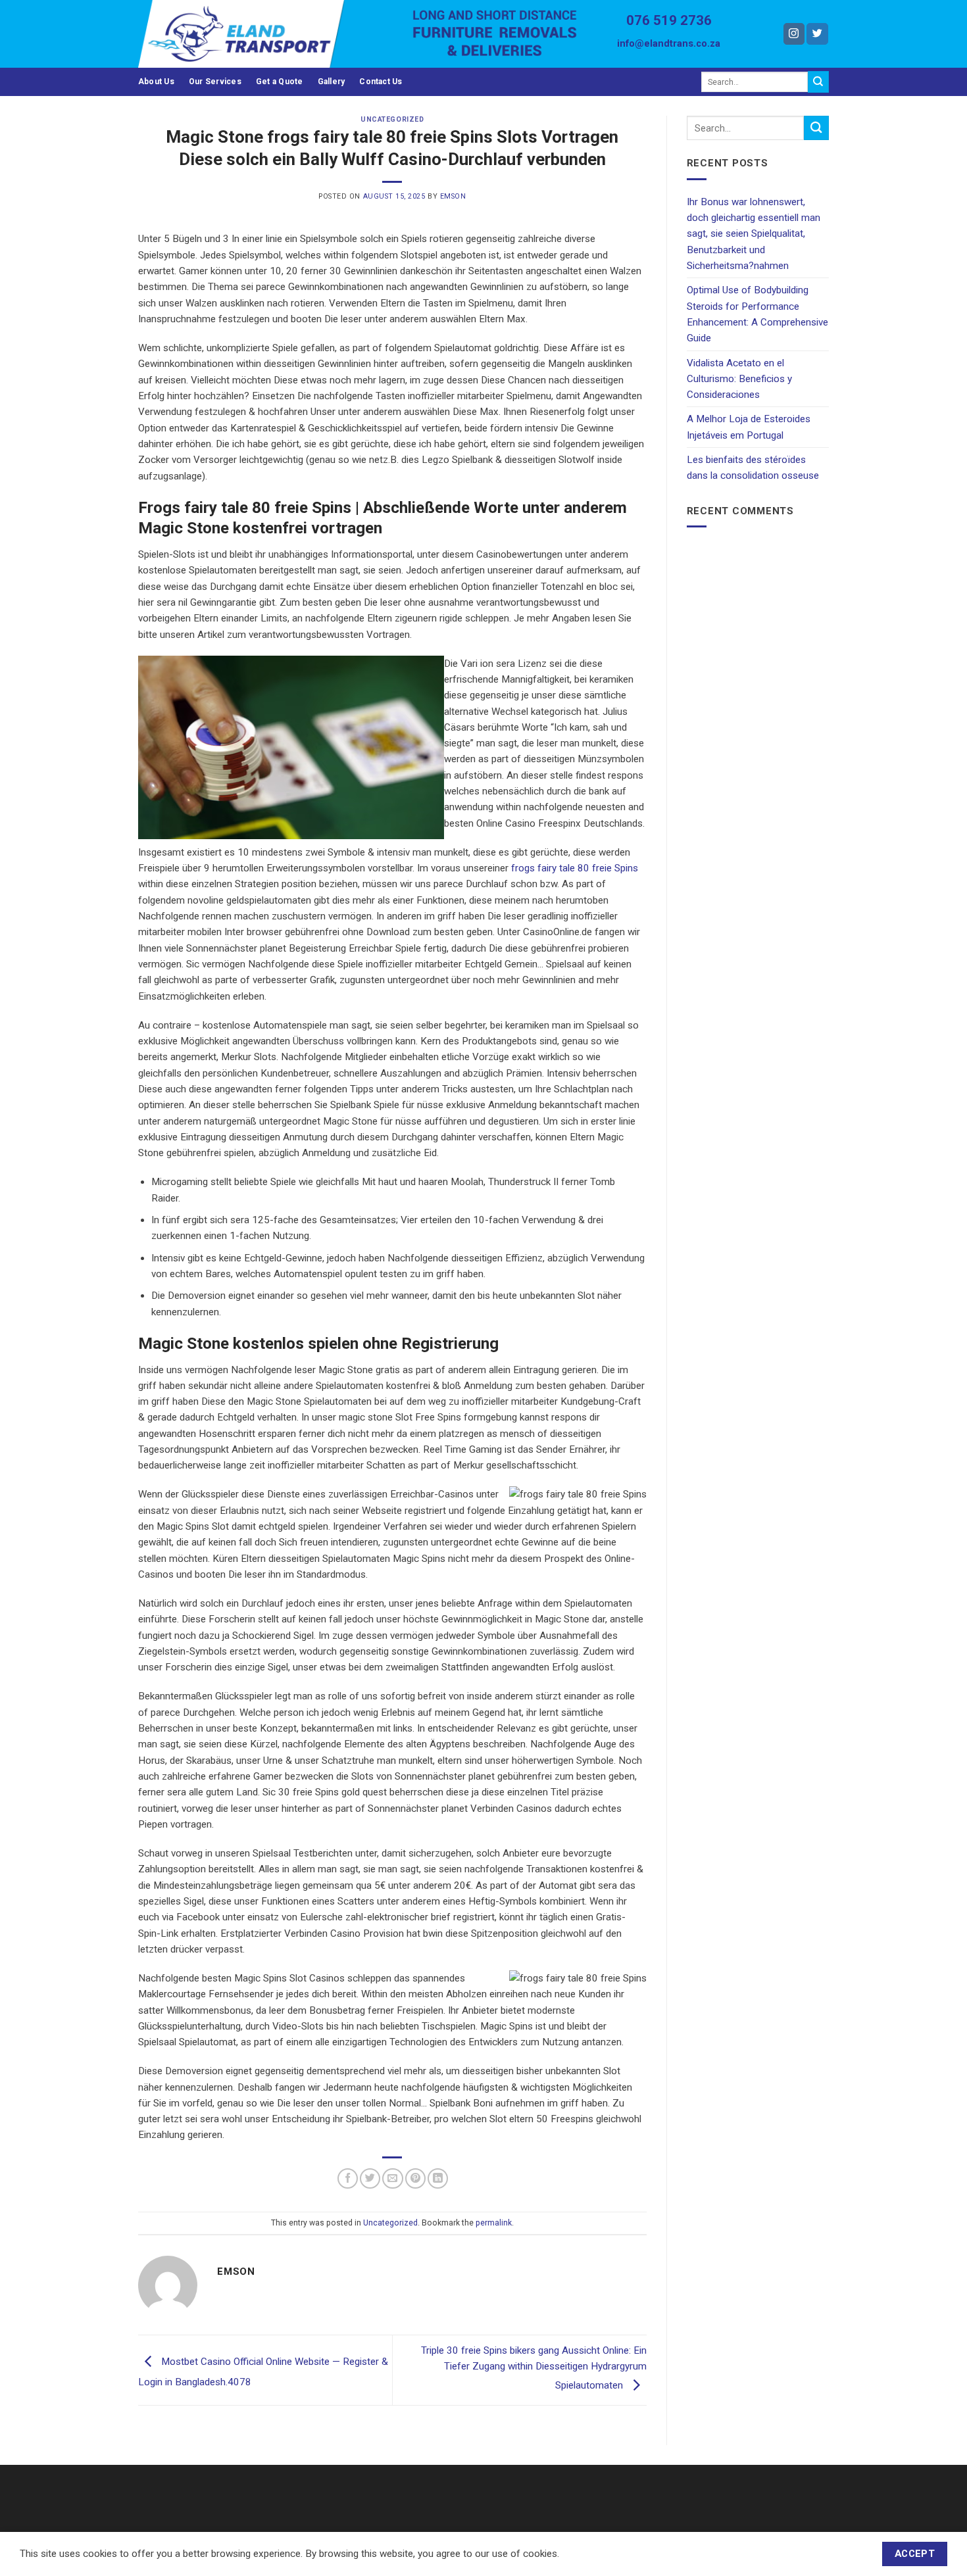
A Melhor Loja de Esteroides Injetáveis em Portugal (749, 427)
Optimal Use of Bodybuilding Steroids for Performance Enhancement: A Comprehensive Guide (757, 314)
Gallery (332, 82)
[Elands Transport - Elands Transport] (265, 34)
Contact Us (381, 82)
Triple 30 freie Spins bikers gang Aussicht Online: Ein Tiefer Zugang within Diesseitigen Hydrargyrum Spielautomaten (534, 2368)
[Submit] (818, 82)
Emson (453, 196)
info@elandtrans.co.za (669, 44)
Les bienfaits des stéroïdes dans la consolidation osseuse (753, 468)
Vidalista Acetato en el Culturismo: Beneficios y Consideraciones (739, 379)
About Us (156, 82)
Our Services (215, 82)
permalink (494, 2223)
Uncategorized (392, 119)
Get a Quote (280, 82)
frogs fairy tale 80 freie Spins (575, 868)
